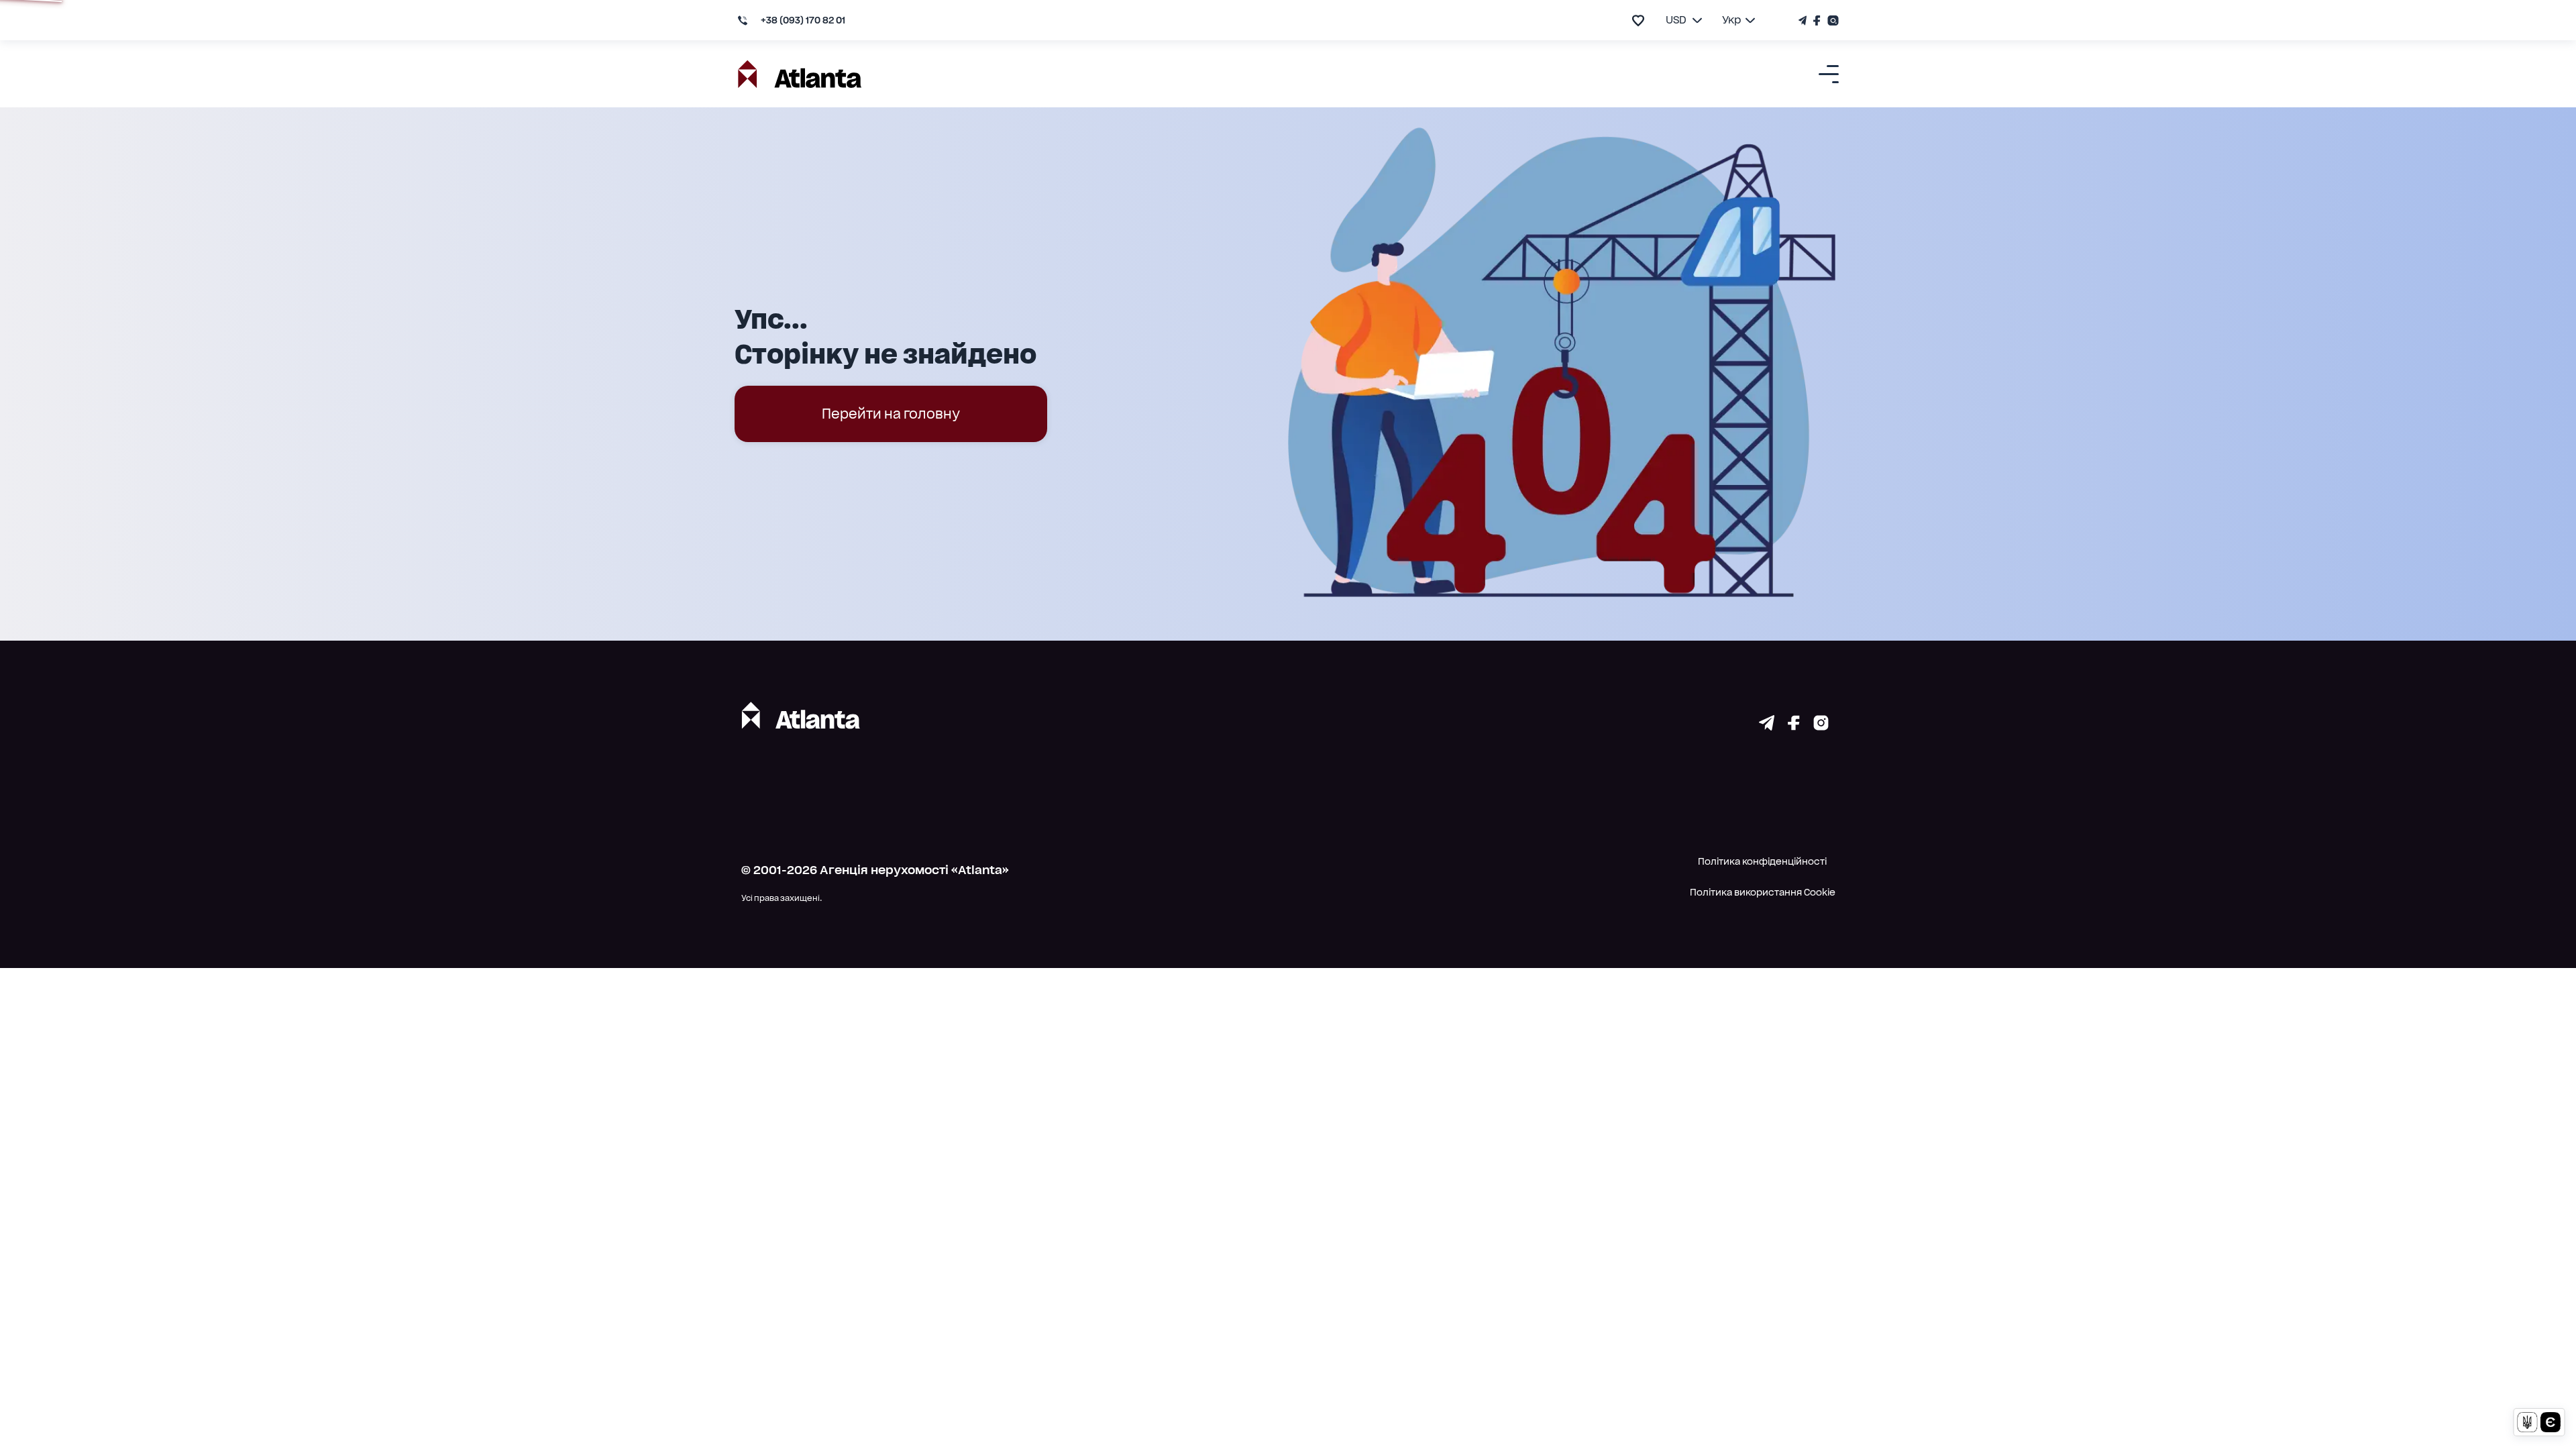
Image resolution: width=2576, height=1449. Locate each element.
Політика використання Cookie (1763, 892)
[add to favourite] (1638, 20)
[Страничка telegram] (1767, 726)
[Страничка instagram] (1821, 726)
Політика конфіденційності (1762, 861)
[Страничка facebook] (1794, 726)
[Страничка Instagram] (1831, 20)
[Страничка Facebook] (1817, 20)
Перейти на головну (891, 414)
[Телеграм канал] (1804, 20)
